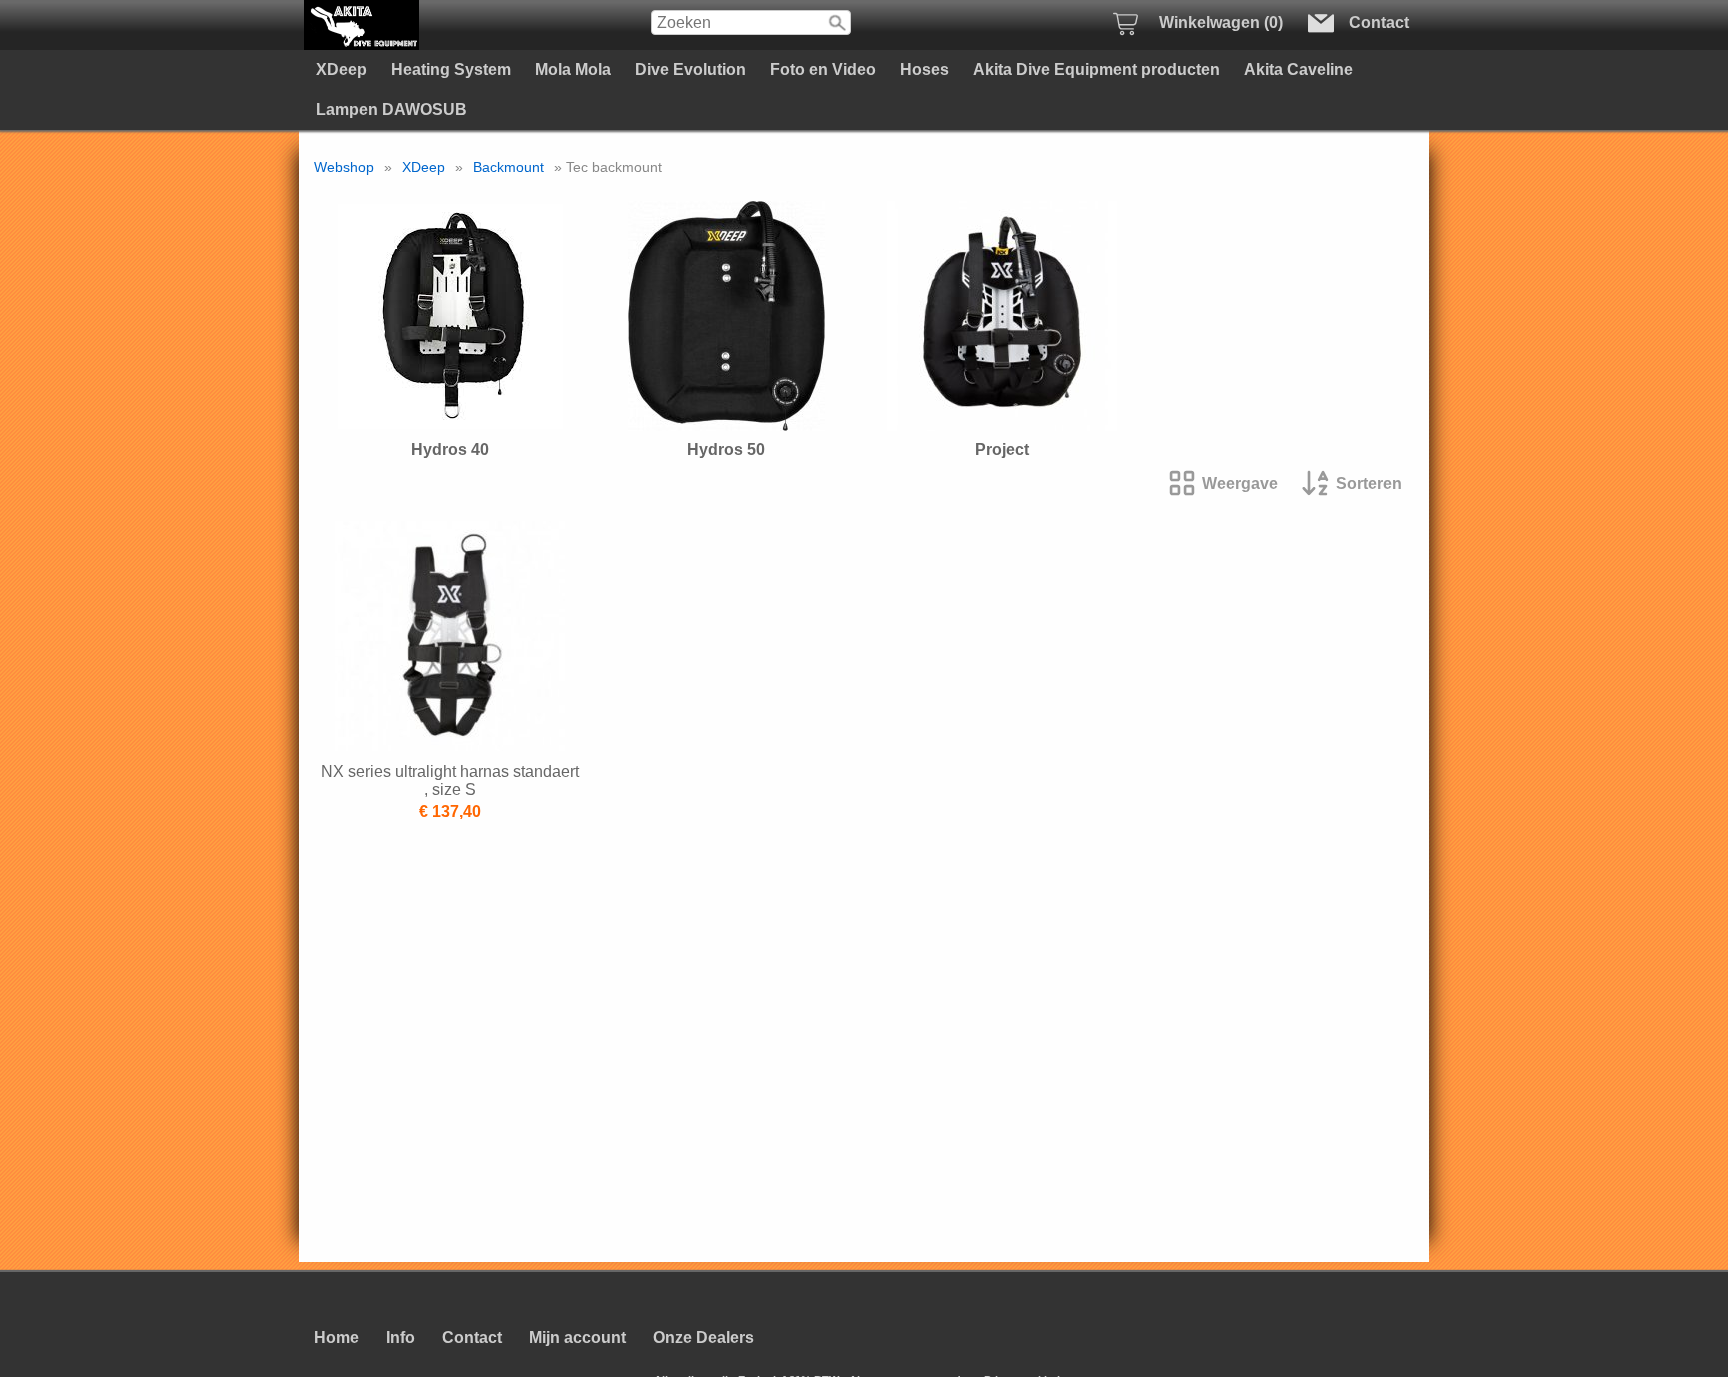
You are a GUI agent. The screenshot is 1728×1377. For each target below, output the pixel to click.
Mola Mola (573, 69)
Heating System (451, 69)
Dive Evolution (690, 69)
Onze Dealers (703, 1337)
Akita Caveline (1298, 69)
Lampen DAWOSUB (391, 109)
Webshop (344, 167)
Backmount (508, 167)
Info (400, 1337)
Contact (472, 1337)
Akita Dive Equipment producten (1096, 69)
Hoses (924, 69)
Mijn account (577, 1337)
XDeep (341, 69)
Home (336, 1337)
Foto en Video (823, 69)
